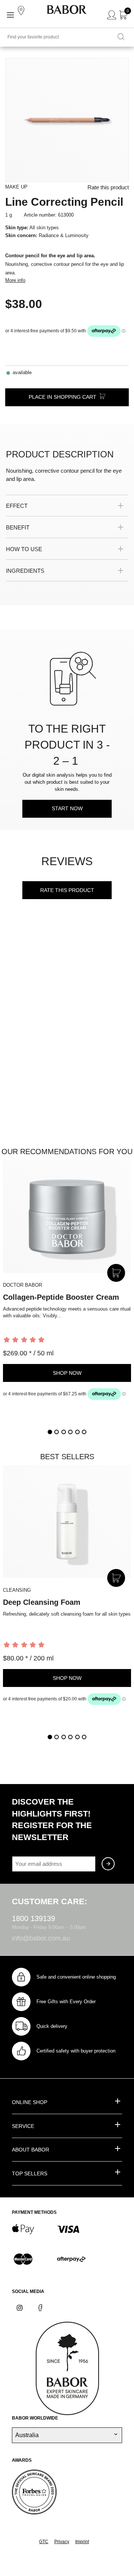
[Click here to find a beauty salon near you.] (22, 11)
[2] (57, 1432)
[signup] (108, 1864)
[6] (84, 1432)
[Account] (112, 15)
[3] (64, 1432)
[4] (70, 1432)
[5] (77, 1432)
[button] (60, 506)
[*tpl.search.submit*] (121, 37)
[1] (50, 1432)
